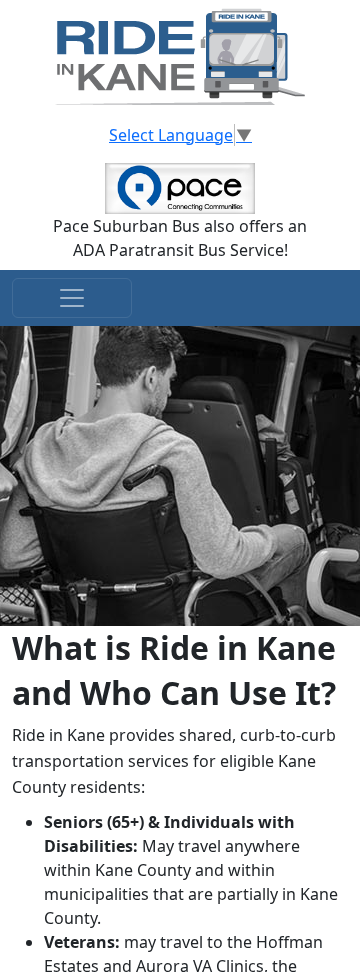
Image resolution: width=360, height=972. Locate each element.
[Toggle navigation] (72, 298)
